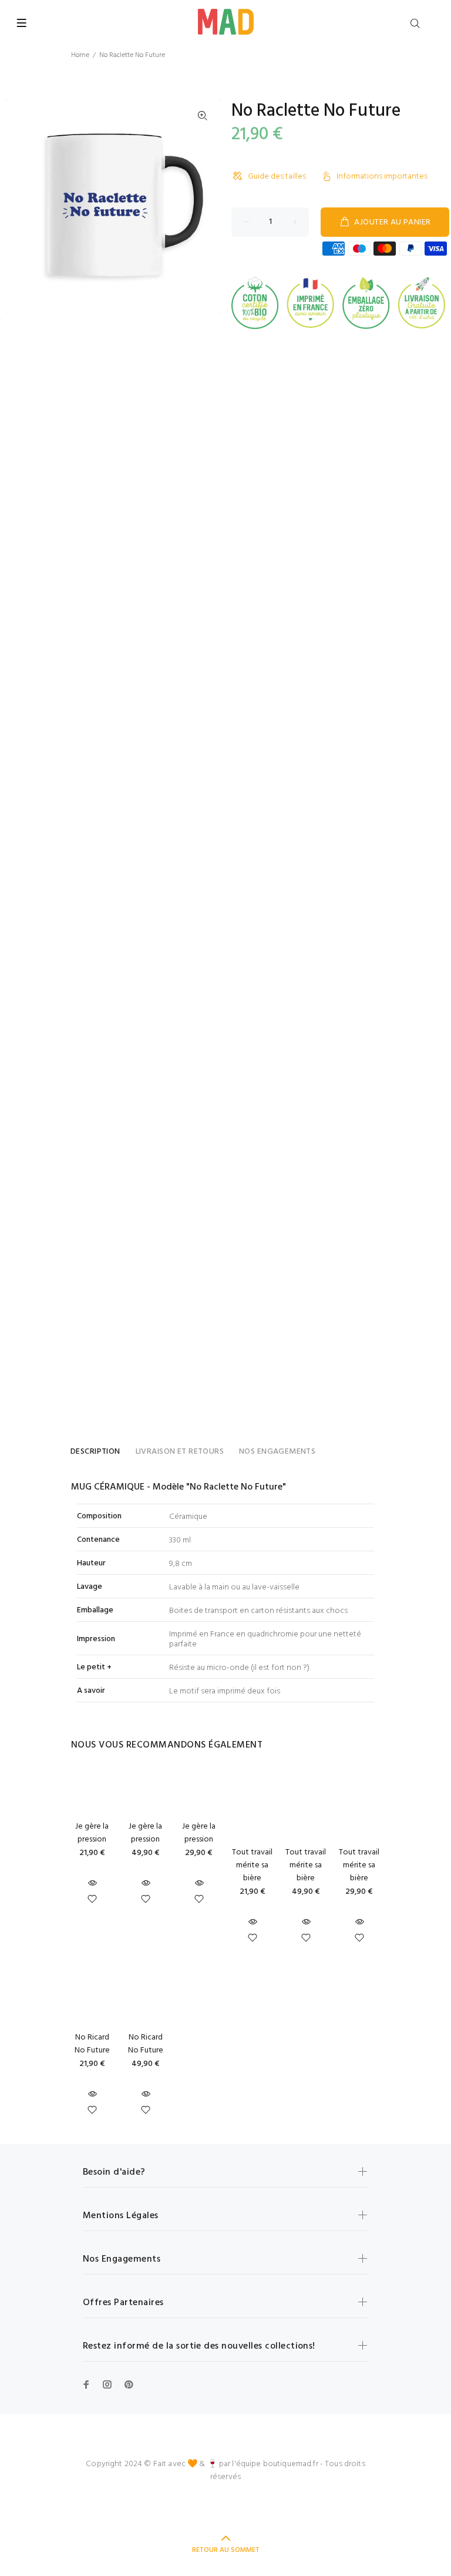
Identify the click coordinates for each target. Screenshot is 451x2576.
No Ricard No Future (92, 2044)
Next (203, 206)
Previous (23, 206)
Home (80, 55)
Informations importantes (382, 177)
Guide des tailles (277, 177)
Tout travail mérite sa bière (252, 1865)
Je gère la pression (92, 1833)
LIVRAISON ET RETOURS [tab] (180, 1452)
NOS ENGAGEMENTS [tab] (277, 1452)
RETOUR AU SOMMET (226, 2550)
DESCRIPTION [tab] (95, 1452)
